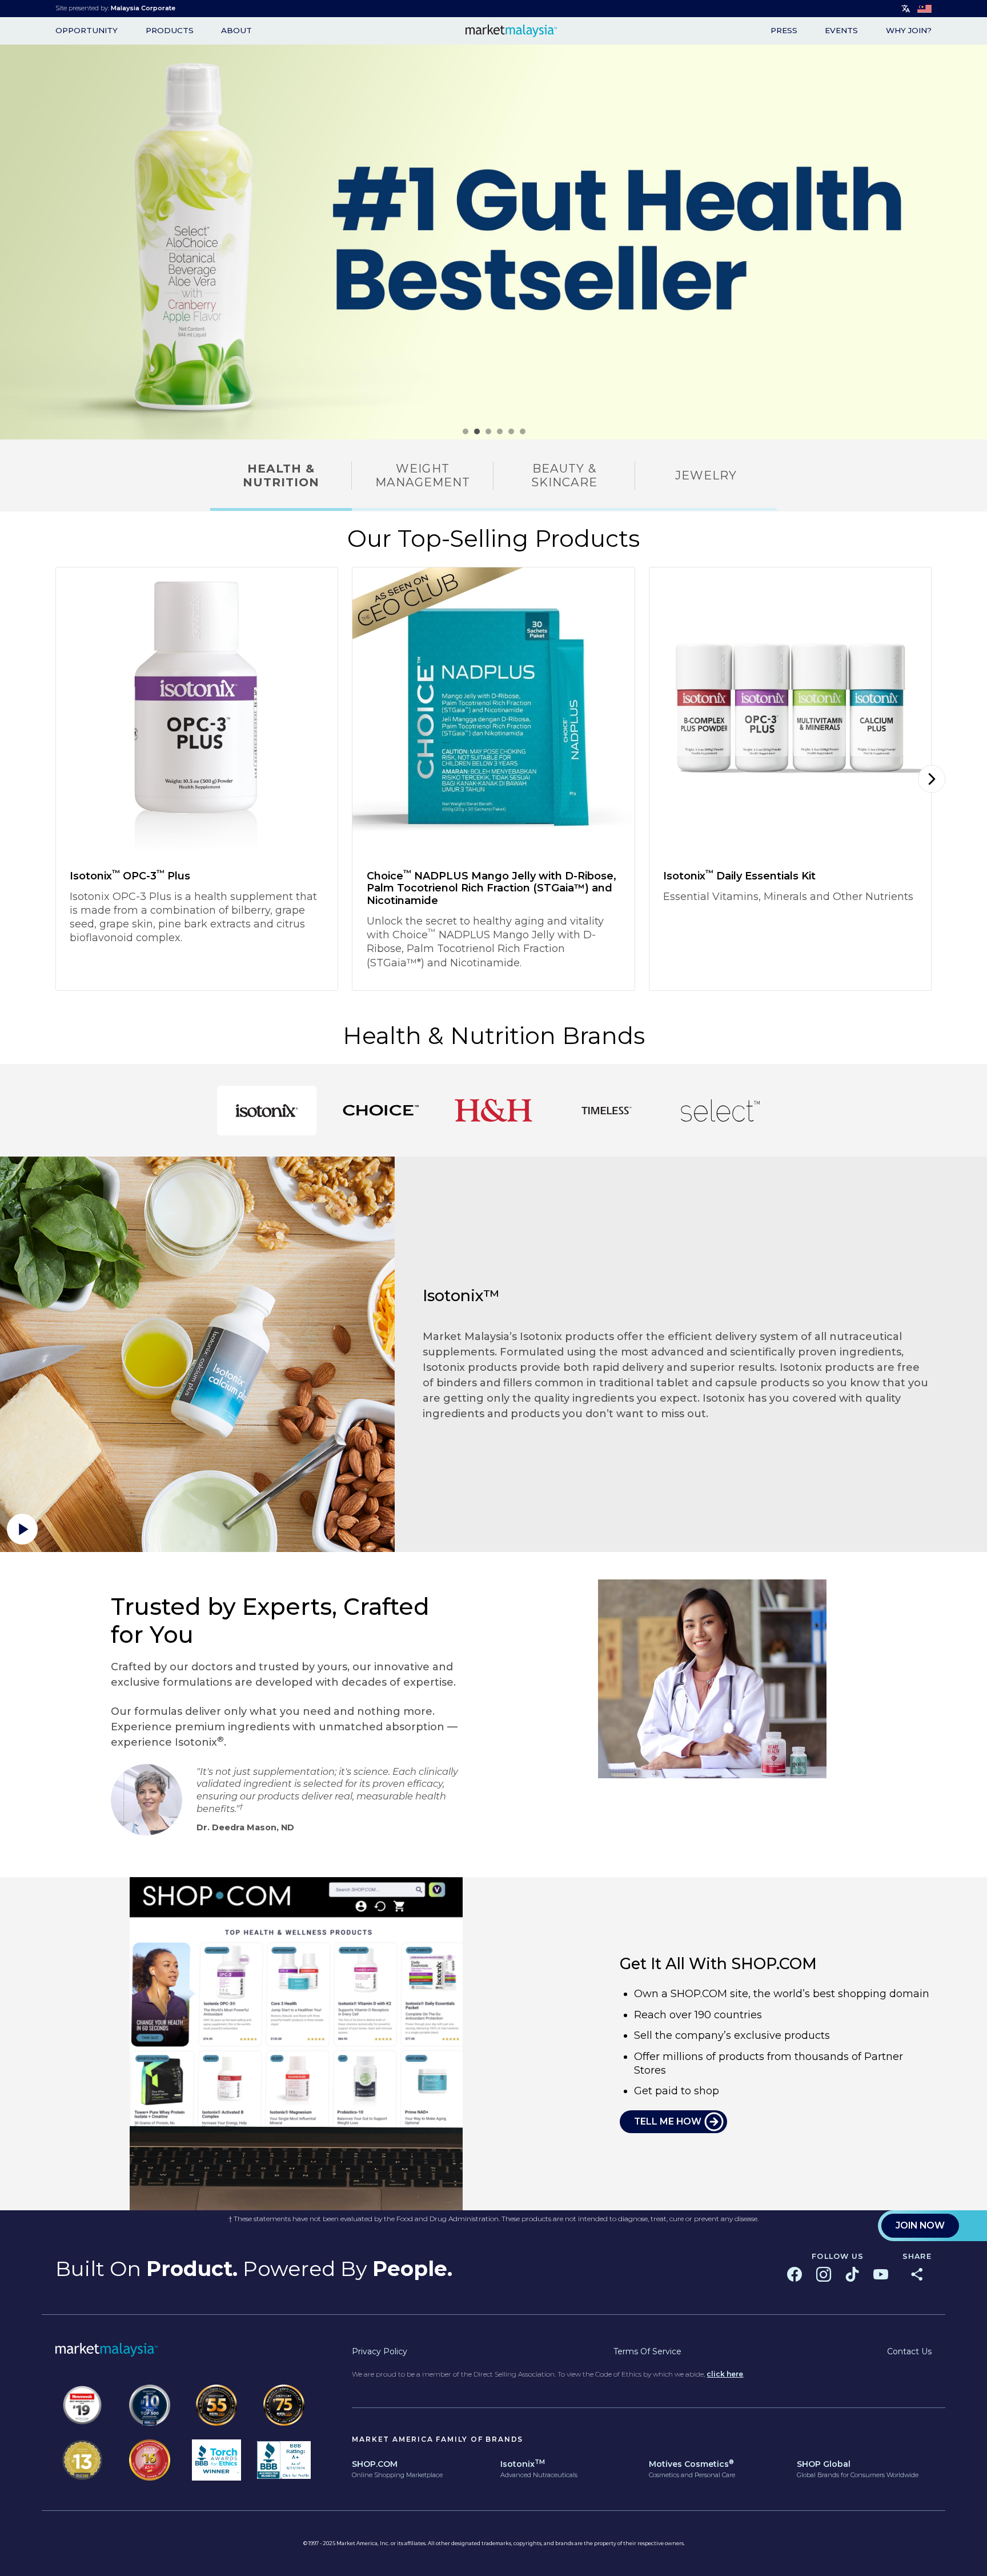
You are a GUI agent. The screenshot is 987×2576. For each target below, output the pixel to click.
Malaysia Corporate (143, 8)
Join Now (920, 2225)
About (236, 31)
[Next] (932, 779)
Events (841, 31)
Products (170, 31)
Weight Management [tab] (423, 475)
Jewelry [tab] (706, 475)
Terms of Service (647, 2351)
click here (725, 2374)
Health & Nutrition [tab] (281, 475)
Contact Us (909, 2351)
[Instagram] (824, 2274)
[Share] (917, 2274)
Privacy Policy (380, 2351)
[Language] (906, 9)
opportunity (87, 31)
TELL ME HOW (668, 2121)
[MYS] (924, 9)
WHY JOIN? (909, 31)
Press (784, 31)
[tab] (267, 1111)
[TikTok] (852, 2274)
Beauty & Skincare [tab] (564, 475)
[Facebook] (795, 2274)
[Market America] (511, 31)
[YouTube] (881, 2274)
